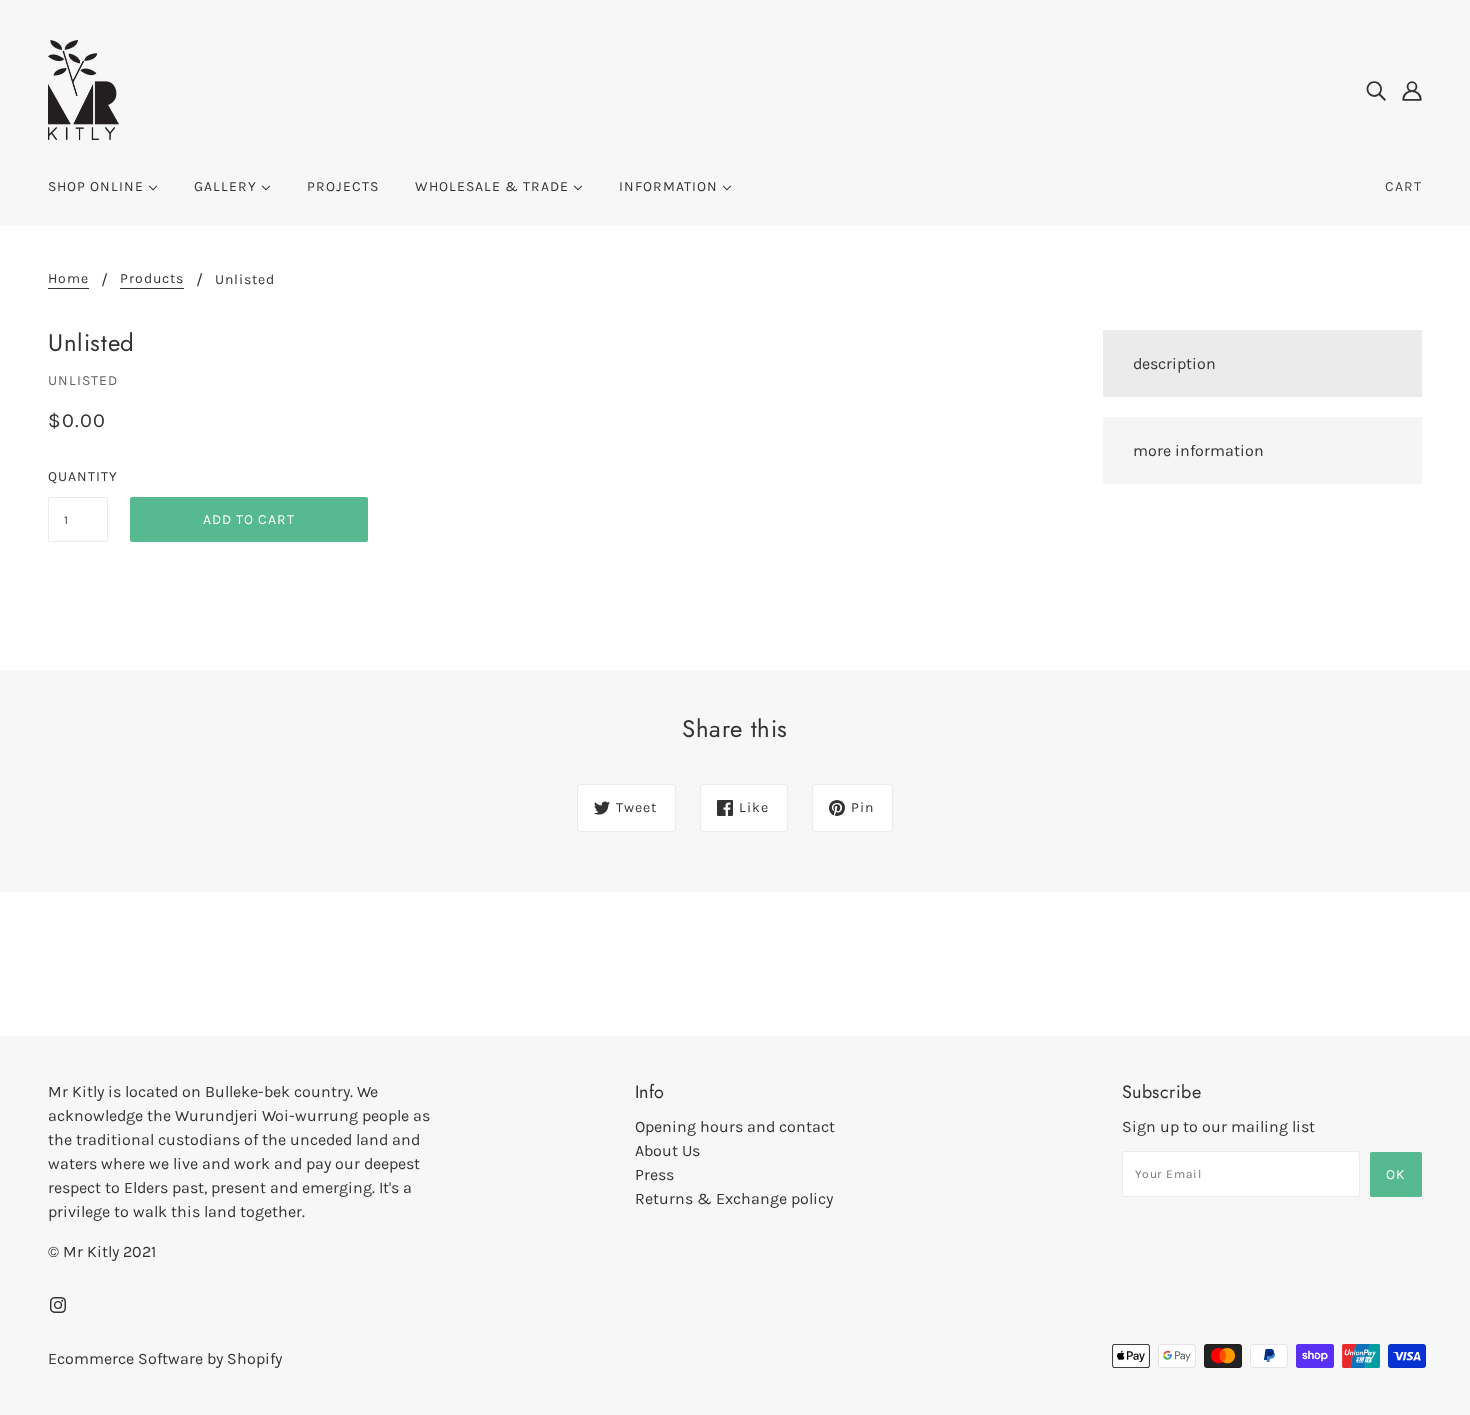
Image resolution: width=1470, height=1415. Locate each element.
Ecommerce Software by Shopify (165, 1358)
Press (654, 1174)
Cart (1403, 186)
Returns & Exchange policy (734, 1198)
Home (68, 279)
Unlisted (83, 380)
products (152, 279)
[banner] (83, 88)
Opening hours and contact (735, 1126)
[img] (1376, 90)
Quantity (78, 476)
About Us (667, 1150)
